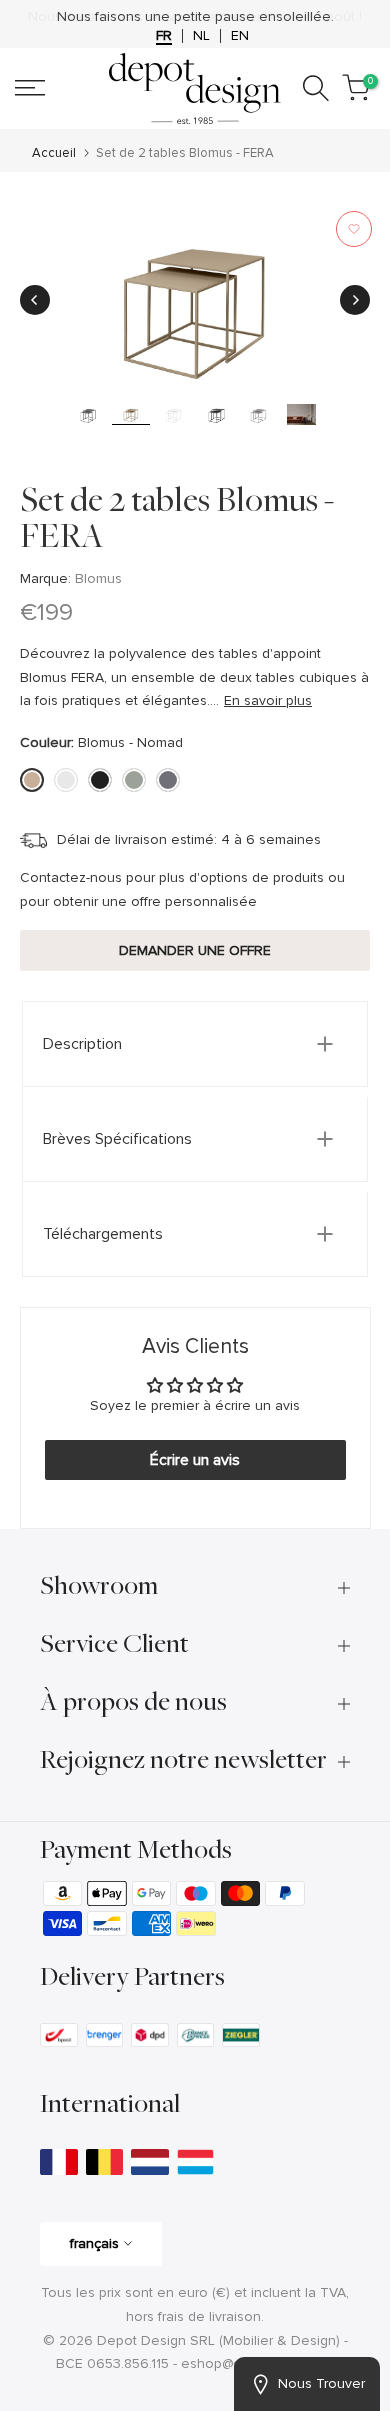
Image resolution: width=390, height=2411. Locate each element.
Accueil (54, 153)
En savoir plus (268, 700)
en (240, 36)
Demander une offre (195, 950)
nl (201, 36)
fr (164, 36)
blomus (98, 578)
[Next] (355, 300)
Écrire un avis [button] (195, 1460)
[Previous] (35, 300)
